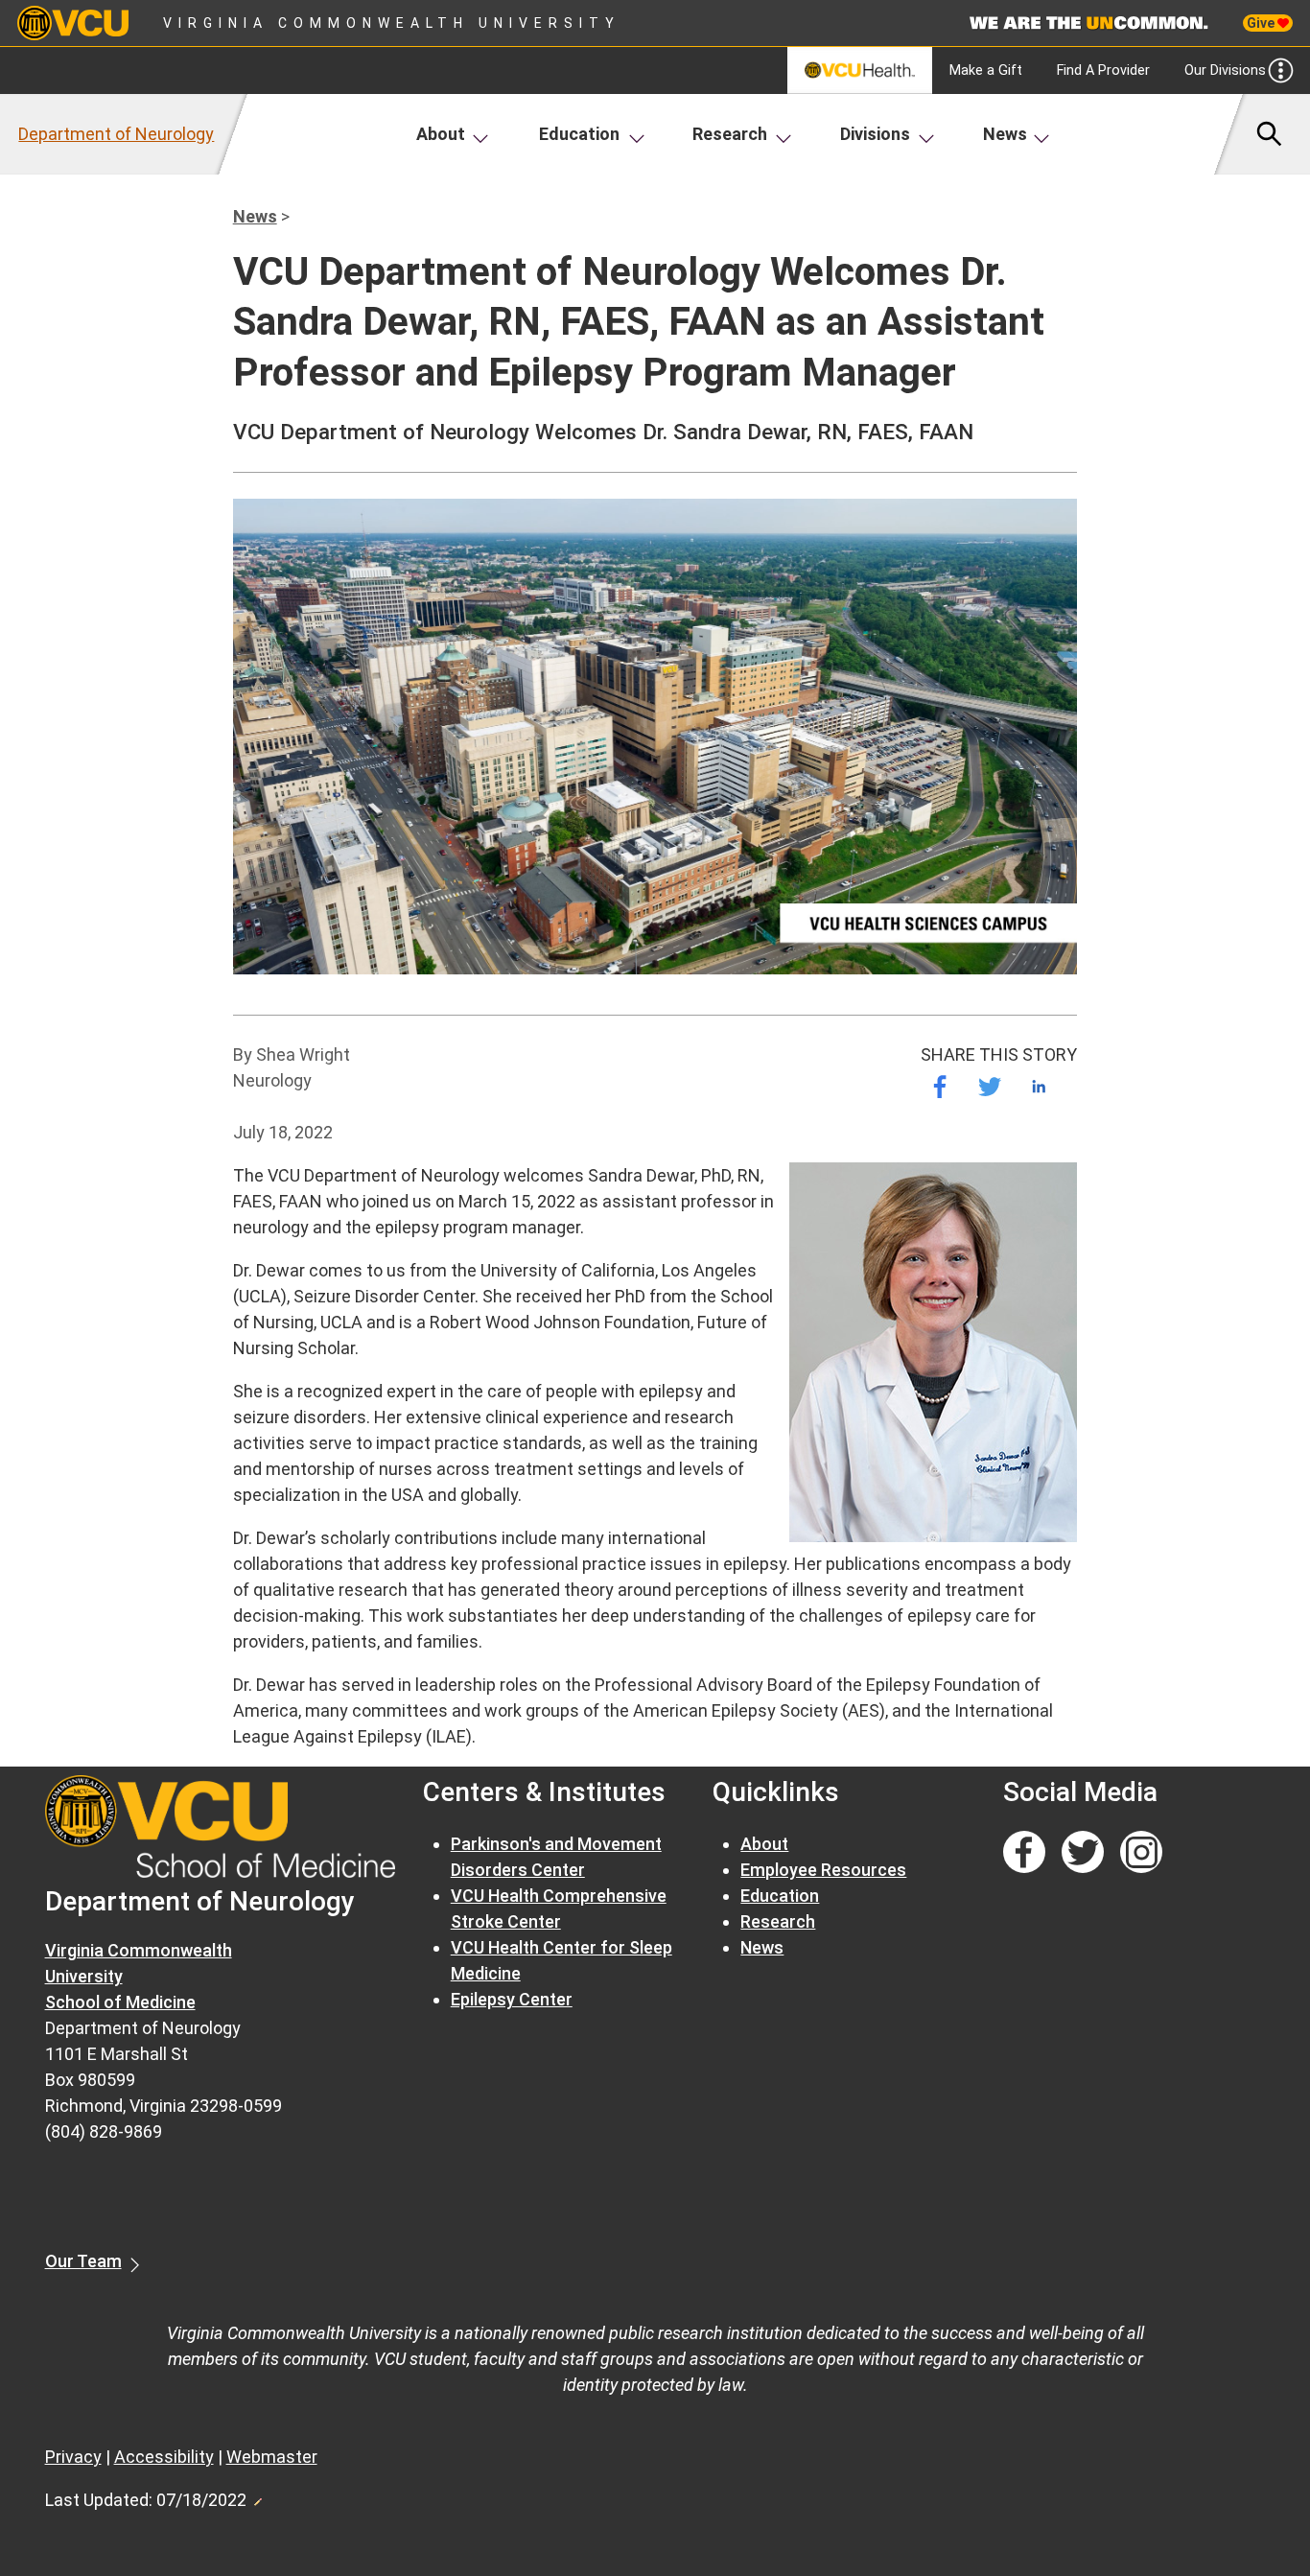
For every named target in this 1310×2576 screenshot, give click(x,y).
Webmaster (272, 2457)
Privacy (73, 2457)
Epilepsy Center (512, 1999)
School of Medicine (120, 2002)
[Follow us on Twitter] (1083, 1852)
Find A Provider (1103, 70)
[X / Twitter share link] (990, 1087)
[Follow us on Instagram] (1141, 1852)
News (1005, 134)
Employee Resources (823, 1870)
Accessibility (164, 2457)
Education (579, 134)
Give (1262, 23)
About (441, 134)
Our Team (83, 2261)
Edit (257, 2496)
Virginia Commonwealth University (392, 23)
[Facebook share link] (940, 1087)
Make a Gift (986, 70)
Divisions (875, 134)
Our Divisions (1225, 70)
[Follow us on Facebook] (1024, 1852)
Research (730, 134)
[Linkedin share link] (1039, 1087)
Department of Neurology (116, 134)
